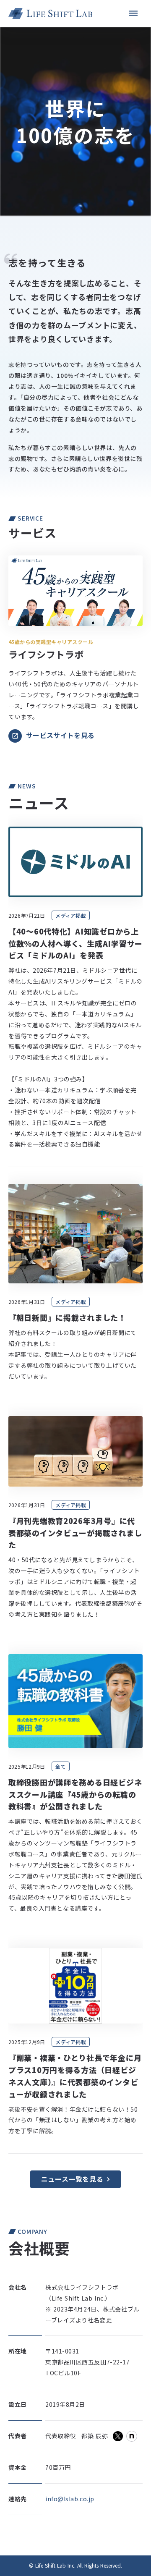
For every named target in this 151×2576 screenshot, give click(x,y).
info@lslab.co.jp (70, 2499)
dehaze (133, 13)
